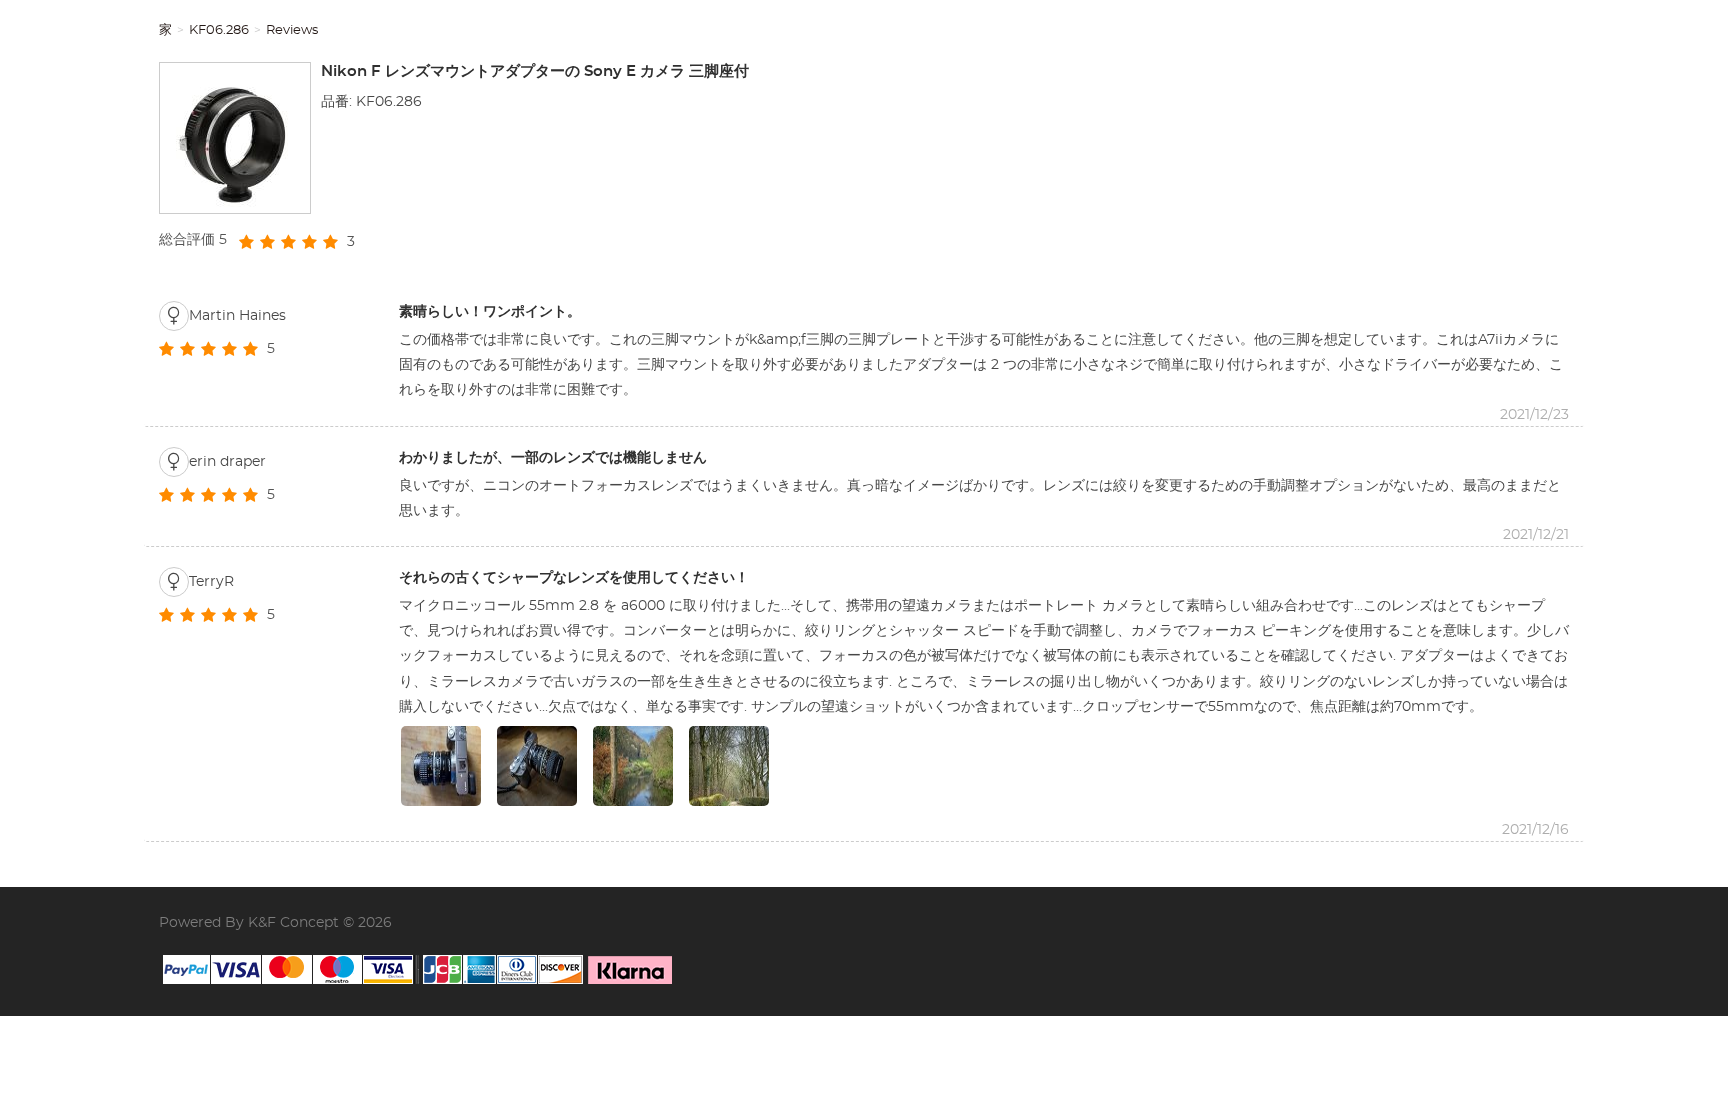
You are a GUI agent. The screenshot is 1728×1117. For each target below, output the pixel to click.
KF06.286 (219, 30)
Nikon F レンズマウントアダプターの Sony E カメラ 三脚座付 (535, 71)
